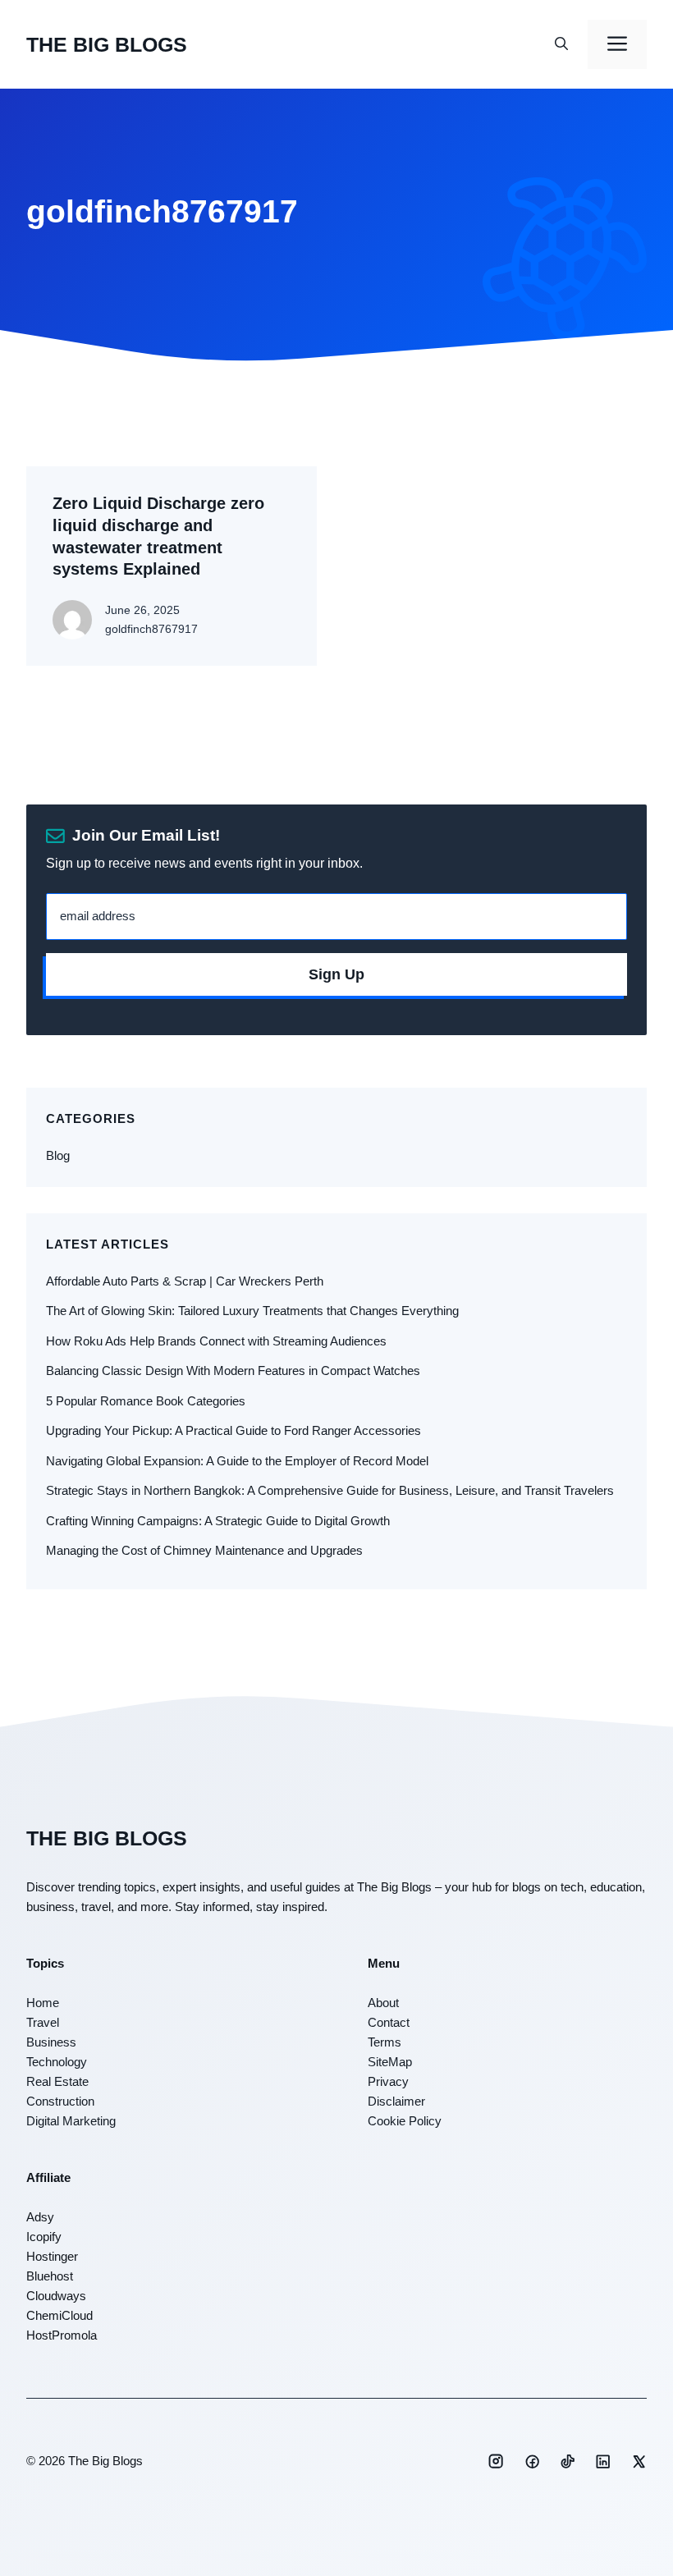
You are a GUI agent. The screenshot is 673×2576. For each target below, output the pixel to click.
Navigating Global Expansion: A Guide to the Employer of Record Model (237, 1461)
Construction (60, 2101)
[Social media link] (496, 2461)
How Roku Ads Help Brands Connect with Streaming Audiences (216, 1341)
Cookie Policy (405, 2121)
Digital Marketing (71, 2121)
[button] (561, 44)
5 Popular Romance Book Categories (146, 1401)
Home (43, 2003)
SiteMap (390, 2062)
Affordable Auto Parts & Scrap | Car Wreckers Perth (185, 1281)
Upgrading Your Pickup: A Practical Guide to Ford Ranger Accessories (233, 1430)
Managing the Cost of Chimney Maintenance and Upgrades (204, 1550)
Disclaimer (396, 2101)
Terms (385, 2042)
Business (51, 2042)
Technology (57, 2062)
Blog (58, 1155)
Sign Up (336, 974)
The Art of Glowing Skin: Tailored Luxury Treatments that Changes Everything (252, 1311)
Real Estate (57, 2081)
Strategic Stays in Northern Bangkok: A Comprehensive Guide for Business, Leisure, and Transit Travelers (330, 1490)
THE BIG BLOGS (107, 44)
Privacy (388, 2081)
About (383, 2003)
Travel (43, 2022)
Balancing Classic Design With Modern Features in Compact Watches (233, 1371)
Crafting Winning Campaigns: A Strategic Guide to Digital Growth (218, 1521)
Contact (389, 2022)
